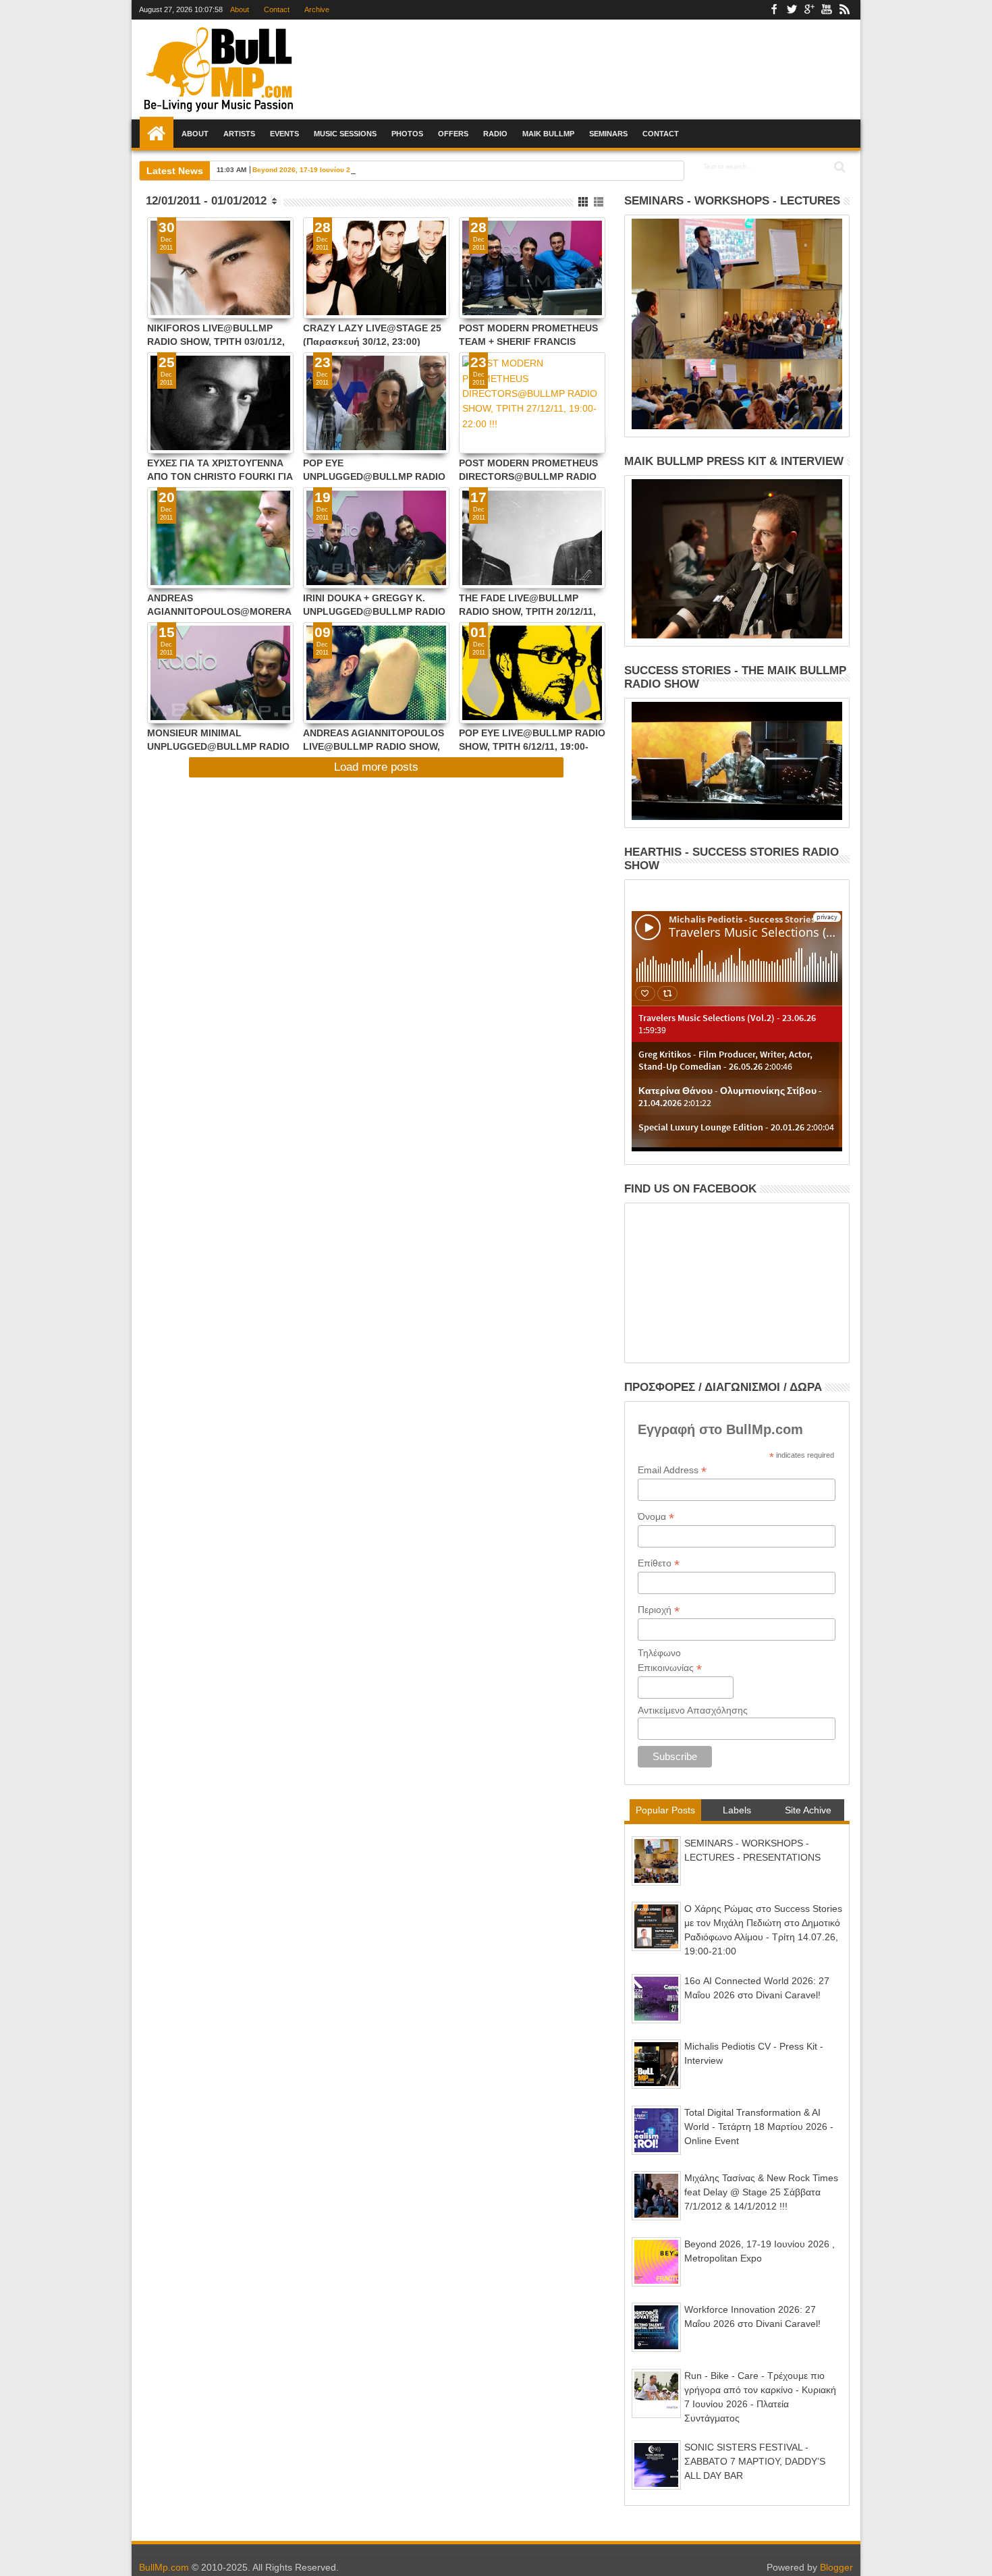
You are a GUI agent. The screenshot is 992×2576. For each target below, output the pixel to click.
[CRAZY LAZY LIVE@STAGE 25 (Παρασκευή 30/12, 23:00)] (376, 268)
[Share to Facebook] (157, 292)
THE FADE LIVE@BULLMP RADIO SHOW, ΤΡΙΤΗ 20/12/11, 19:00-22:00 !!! (527, 604)
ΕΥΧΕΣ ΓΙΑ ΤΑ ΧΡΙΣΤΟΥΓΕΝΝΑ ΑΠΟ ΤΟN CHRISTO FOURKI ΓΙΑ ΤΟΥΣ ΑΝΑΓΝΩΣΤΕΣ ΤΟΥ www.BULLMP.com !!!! (220, 469)
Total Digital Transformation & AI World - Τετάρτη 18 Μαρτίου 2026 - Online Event (759, 2127)
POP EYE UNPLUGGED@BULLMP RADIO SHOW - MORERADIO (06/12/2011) (374, 469)
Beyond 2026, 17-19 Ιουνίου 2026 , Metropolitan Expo (340, 170)
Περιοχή (659, 1610)
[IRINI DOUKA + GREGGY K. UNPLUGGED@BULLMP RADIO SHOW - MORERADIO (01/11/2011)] (376, 538)
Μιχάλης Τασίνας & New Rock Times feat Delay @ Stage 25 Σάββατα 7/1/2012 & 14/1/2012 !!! (761, 2192)
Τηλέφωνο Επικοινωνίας (670, 1661)
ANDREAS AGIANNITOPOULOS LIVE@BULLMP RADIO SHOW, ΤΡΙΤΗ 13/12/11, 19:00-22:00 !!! (374, 739)
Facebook (774, 10)
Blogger (836, 2567)
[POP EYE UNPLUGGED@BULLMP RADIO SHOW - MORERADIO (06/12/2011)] (376, 403)
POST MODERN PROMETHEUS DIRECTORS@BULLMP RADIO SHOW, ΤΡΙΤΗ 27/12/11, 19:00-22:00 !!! (528, 469)
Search (838, 167)
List (600, 202)
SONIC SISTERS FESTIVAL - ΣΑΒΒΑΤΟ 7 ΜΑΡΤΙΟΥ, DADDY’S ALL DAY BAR (755, 2461)
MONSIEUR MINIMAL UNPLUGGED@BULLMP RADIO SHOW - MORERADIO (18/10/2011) (218, 739)
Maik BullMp (548, 134)
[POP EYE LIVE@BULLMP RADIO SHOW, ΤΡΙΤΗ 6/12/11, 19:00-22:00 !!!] (532, 673)
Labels (737, 1810)
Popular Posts (665, 1810)
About (240, 9)
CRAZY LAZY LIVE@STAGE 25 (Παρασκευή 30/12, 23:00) (372, 334)
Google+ (809, 10)
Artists (239, 134)
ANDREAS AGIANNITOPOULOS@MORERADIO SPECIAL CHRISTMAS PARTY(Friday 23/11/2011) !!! (219, 604)
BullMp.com (164, 2567)
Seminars (608, 134)
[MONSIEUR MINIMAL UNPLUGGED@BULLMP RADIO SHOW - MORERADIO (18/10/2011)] (220, 673)
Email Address (672, 1470)
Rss (844, 10)
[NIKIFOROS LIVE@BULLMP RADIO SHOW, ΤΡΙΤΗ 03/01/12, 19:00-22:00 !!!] (220, 268)
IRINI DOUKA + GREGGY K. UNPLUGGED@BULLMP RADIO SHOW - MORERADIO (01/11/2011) (374, 604)
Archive (317, 9)
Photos (407, 134)
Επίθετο (659, 1563)
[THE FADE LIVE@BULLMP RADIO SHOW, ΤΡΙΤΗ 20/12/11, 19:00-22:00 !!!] (532, 538)
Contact (277, 9)
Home (157, 134)
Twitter (792, 10)
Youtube (827, 10)
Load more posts (376, 767)
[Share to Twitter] (172, 292)
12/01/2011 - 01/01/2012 (206, 201)
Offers (453, 134)
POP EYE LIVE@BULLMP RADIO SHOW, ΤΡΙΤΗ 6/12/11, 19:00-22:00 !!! (532, 739)
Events (284, 134)
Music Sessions (345, 134)
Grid (584, 202)
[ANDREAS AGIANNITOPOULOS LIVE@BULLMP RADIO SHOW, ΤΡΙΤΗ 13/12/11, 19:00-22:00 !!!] (376, 673)
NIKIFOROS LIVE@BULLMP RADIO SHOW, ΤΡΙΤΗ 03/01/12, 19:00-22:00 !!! (216, 334)
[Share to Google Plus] (187, 292)
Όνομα (656, 1517)
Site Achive (808, 1810)
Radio (495, 134)
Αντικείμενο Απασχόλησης (693, 1710)
